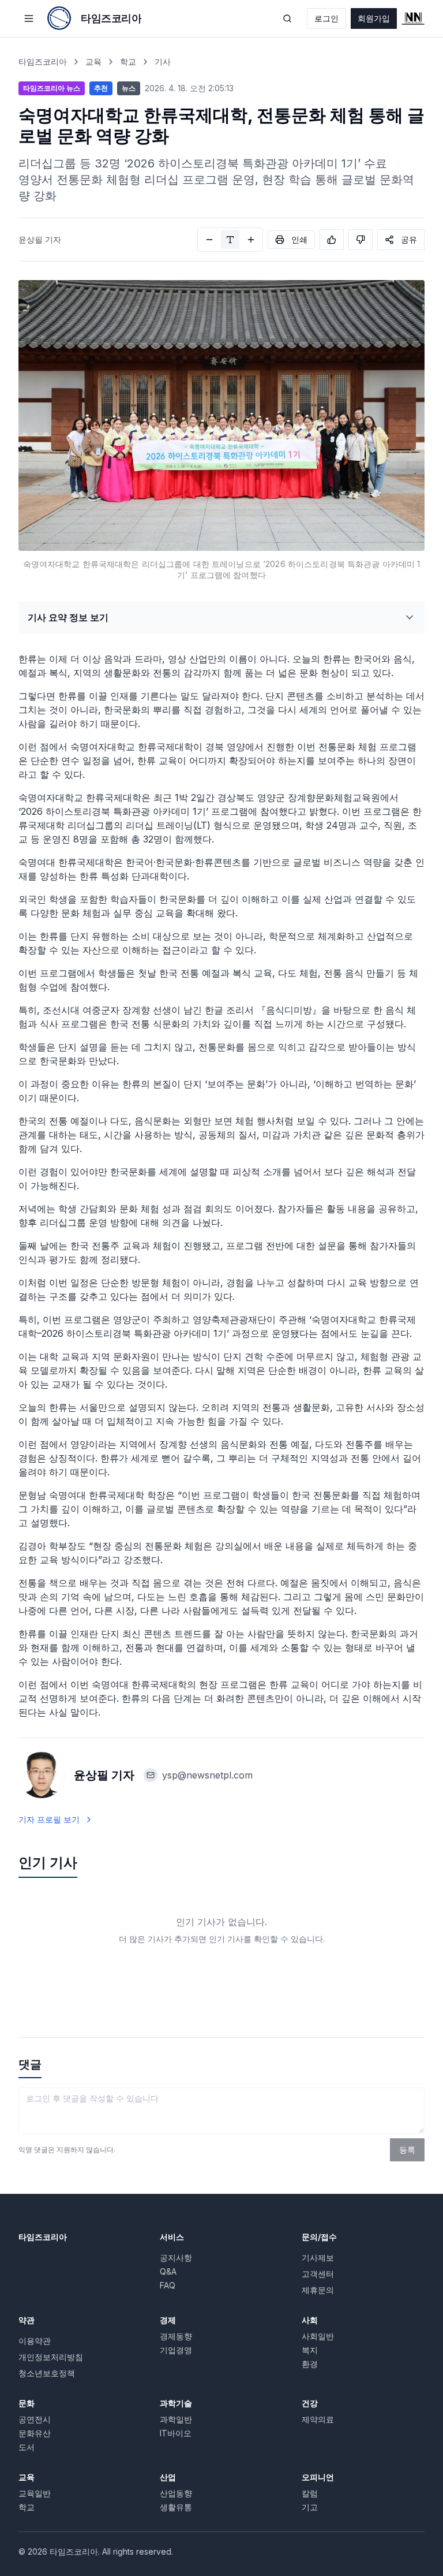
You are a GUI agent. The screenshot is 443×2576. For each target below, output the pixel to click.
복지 (310, 2350)
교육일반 (35, 2493)
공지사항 (176, 2258)
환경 (310, 2364)
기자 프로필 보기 (49, 1819)
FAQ (168, 2285)
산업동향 (176, 2493)
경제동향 (176, 2336)
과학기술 (176, 2403)
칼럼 (310, 2493)
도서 (27, 2447)
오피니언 (318, 2477)
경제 (168, 2320)
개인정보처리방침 (51, 2357)
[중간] (230, 240)
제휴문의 (318, 2290)
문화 (27, 2403)
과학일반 (176, 2419)
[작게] (209, 240)
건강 (310, 2403)
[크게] (251, 240)
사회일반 (318, 2336)
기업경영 (176, 2350)
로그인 (326, 18)
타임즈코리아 (43, 61)
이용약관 (35, 2341)
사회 (310, 2320)
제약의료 (318, 2419)
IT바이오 (176, 2433)
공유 (409, 239)
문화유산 (35, 2433)
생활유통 (176, 2507)
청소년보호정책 (47, 2373)
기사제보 (318, 2258)
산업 (168, 2477)
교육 (93, 61)
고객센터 (318, 2274)
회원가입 (374, 18)
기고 (310, 2507)
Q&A (168, 2271)
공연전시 (35, 2419)
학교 (128, 61)
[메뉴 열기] (29, 18)
